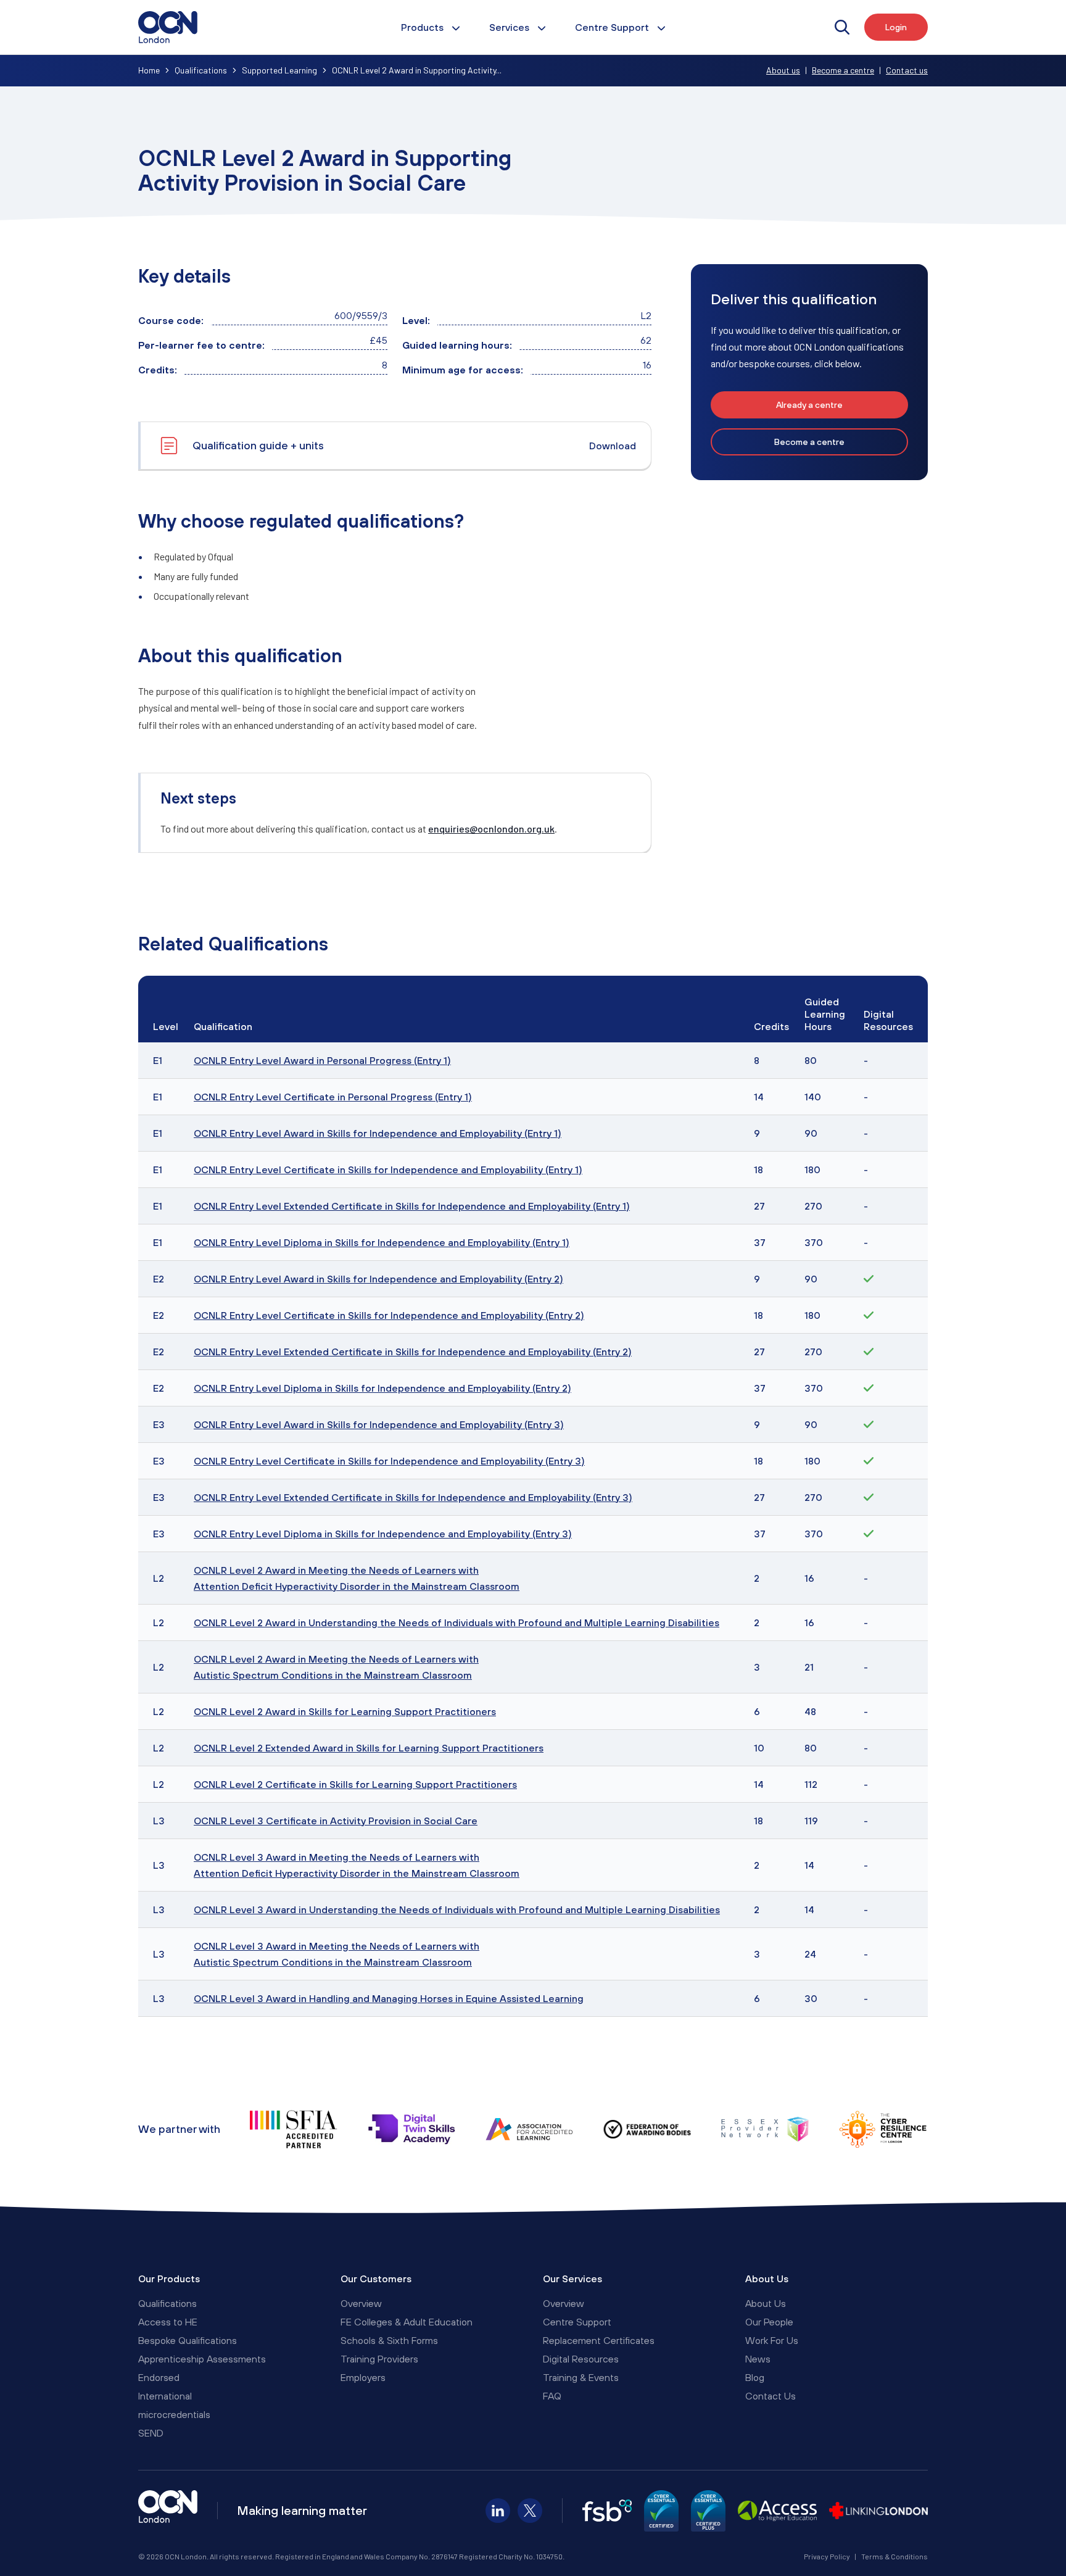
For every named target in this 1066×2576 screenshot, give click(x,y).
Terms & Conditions (895, 2556)
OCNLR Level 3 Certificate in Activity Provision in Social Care (336, 1821)
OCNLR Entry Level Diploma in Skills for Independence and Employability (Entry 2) (382, 1388)
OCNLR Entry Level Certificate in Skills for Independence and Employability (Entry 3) (389, 1461)
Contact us (907, 70)
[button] (809, 405)
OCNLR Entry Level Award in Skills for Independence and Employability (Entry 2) (378, 1279)
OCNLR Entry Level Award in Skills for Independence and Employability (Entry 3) (379, 1424)
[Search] (842, 27)
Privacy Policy (827, 2556)
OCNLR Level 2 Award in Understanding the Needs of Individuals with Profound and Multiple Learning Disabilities (457, 1622)
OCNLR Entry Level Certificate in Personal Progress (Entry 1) (333, 1097)
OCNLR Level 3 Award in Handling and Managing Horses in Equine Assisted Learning (389, 1998)
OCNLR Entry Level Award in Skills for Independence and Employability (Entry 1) (378, 1133)
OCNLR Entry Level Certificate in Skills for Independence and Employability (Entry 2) (389, 1315)
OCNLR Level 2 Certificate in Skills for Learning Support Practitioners (355, 1784)
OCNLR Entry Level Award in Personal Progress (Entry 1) (322, 1060)
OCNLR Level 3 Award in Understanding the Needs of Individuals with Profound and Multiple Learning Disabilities (457, 1909)
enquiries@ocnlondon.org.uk (491, 829)
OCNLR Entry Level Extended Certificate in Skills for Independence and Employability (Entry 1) (412, 1206)
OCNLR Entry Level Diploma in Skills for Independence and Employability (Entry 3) (383, 1534)
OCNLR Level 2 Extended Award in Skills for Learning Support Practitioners (369, 1748)
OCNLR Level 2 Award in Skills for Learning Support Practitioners (345, 1711)
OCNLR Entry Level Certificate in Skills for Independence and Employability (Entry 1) (388, 1170)
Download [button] (613, 446)
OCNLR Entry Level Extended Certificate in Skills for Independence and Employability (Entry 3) (413, 1497)
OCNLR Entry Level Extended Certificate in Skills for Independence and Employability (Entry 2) (413, 1352)
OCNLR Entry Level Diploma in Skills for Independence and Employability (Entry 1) (382, 1242)
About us (783, 70)
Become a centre (843, 70)
